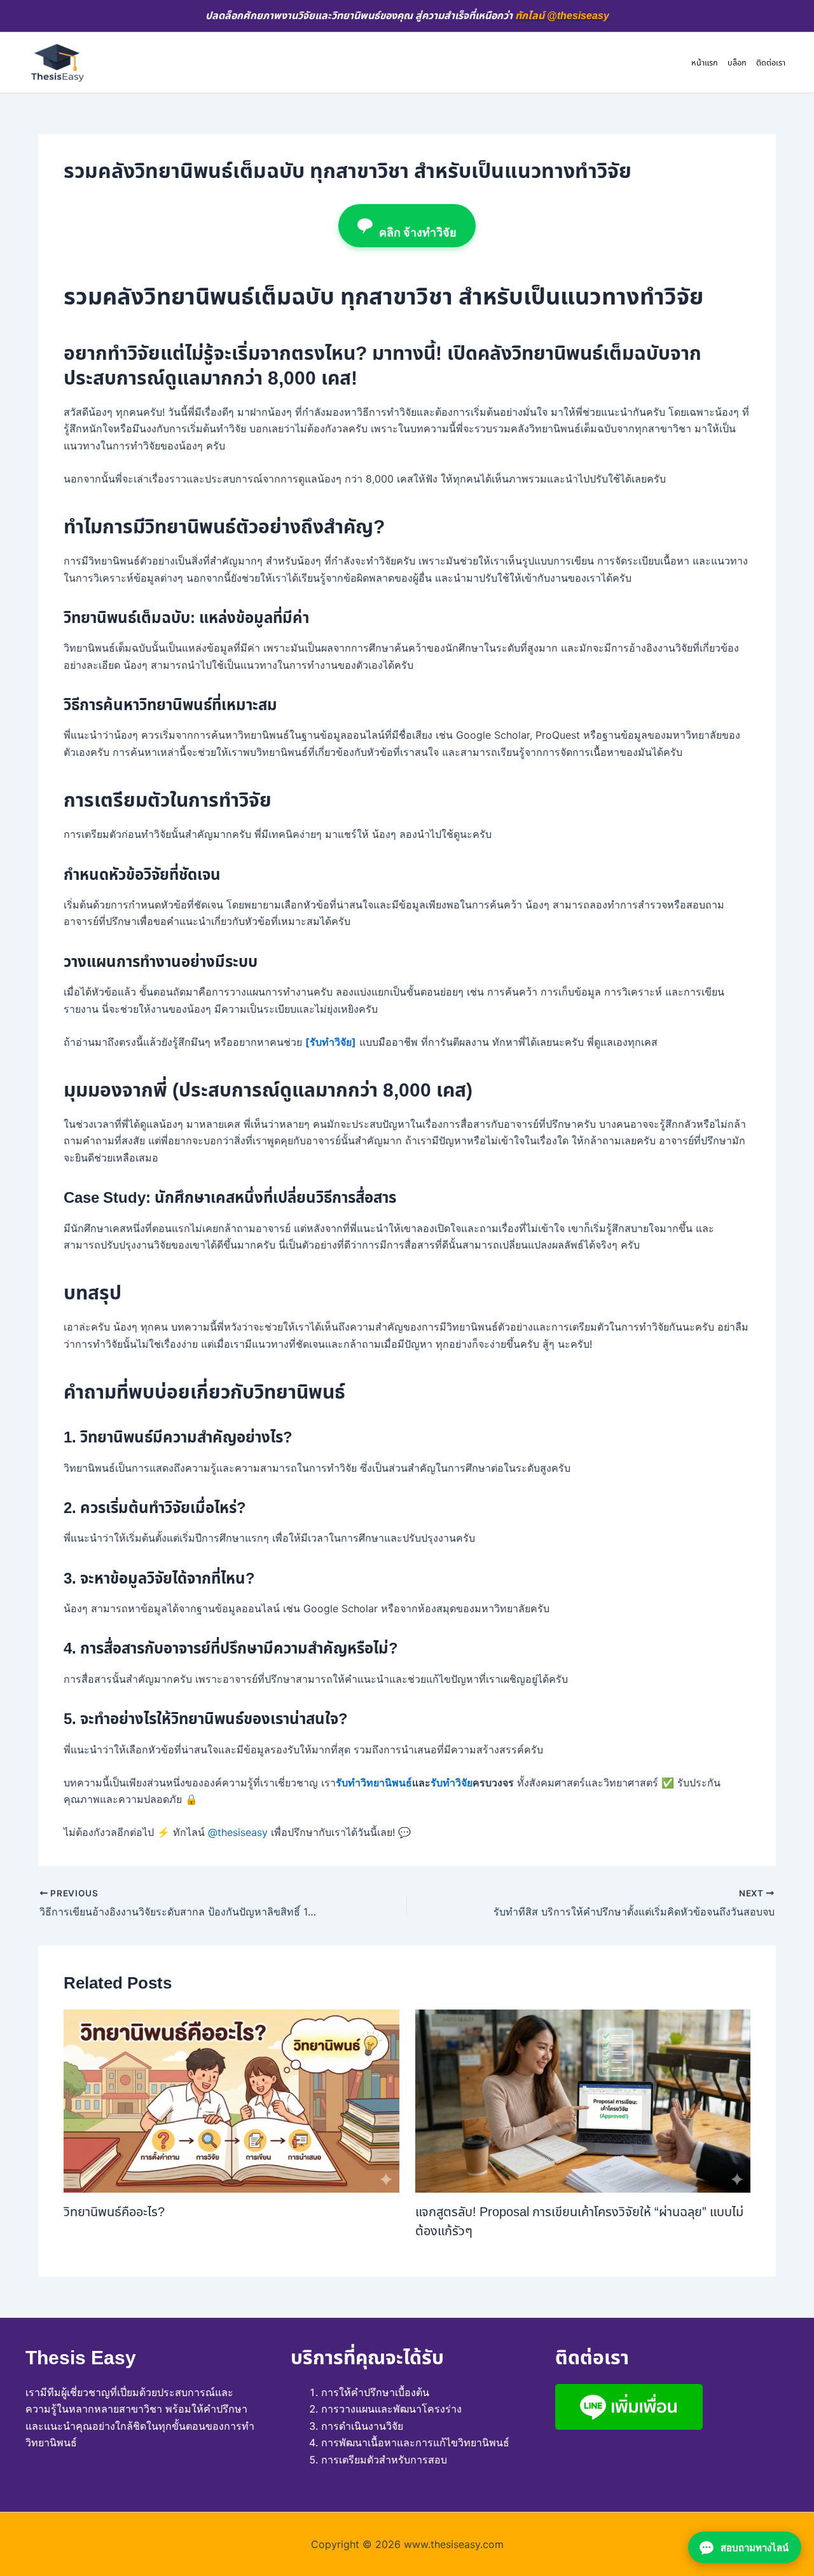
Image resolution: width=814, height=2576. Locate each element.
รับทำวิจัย (452, 1783)
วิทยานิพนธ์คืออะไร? (114, 2212)
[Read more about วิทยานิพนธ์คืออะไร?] (231, 2100)
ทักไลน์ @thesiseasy (562, 16)
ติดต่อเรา (771, 63)
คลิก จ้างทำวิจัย (418, 232)
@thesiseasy (238, 1832)
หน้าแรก (705, 63)
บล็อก (737, 63)
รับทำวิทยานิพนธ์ (374, 1783)
